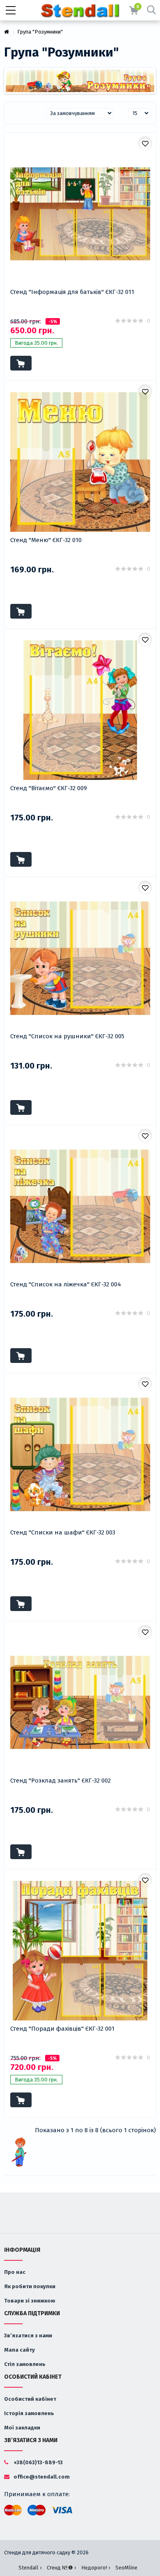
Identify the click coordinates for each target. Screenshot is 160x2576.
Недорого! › (96, 2568)
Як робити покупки (30, 2286)
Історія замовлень (29, 2413)
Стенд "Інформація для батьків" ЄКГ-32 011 (72, 292)
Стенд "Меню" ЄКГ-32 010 (46, 540)
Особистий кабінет (30, 2399)
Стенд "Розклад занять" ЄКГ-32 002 (61, 1781)
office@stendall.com (41, 2477)
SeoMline (126, 2568)
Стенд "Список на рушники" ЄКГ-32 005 (67, 1036)
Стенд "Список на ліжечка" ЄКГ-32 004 (66, 1284)
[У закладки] (145, 143)
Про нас (15, 2272)
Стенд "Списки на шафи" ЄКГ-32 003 (63, 1532)
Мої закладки (22, 2428)
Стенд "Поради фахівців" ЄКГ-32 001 (62, 2029)
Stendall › (30, 2568)
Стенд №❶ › (61, 2568)
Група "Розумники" (40, 32)
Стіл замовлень (25, 2364)
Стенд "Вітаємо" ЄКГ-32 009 (49, 788)
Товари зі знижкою (30, 2301)
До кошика (21, 363)
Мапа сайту (19, 2350)
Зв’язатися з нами (28, 2335)
